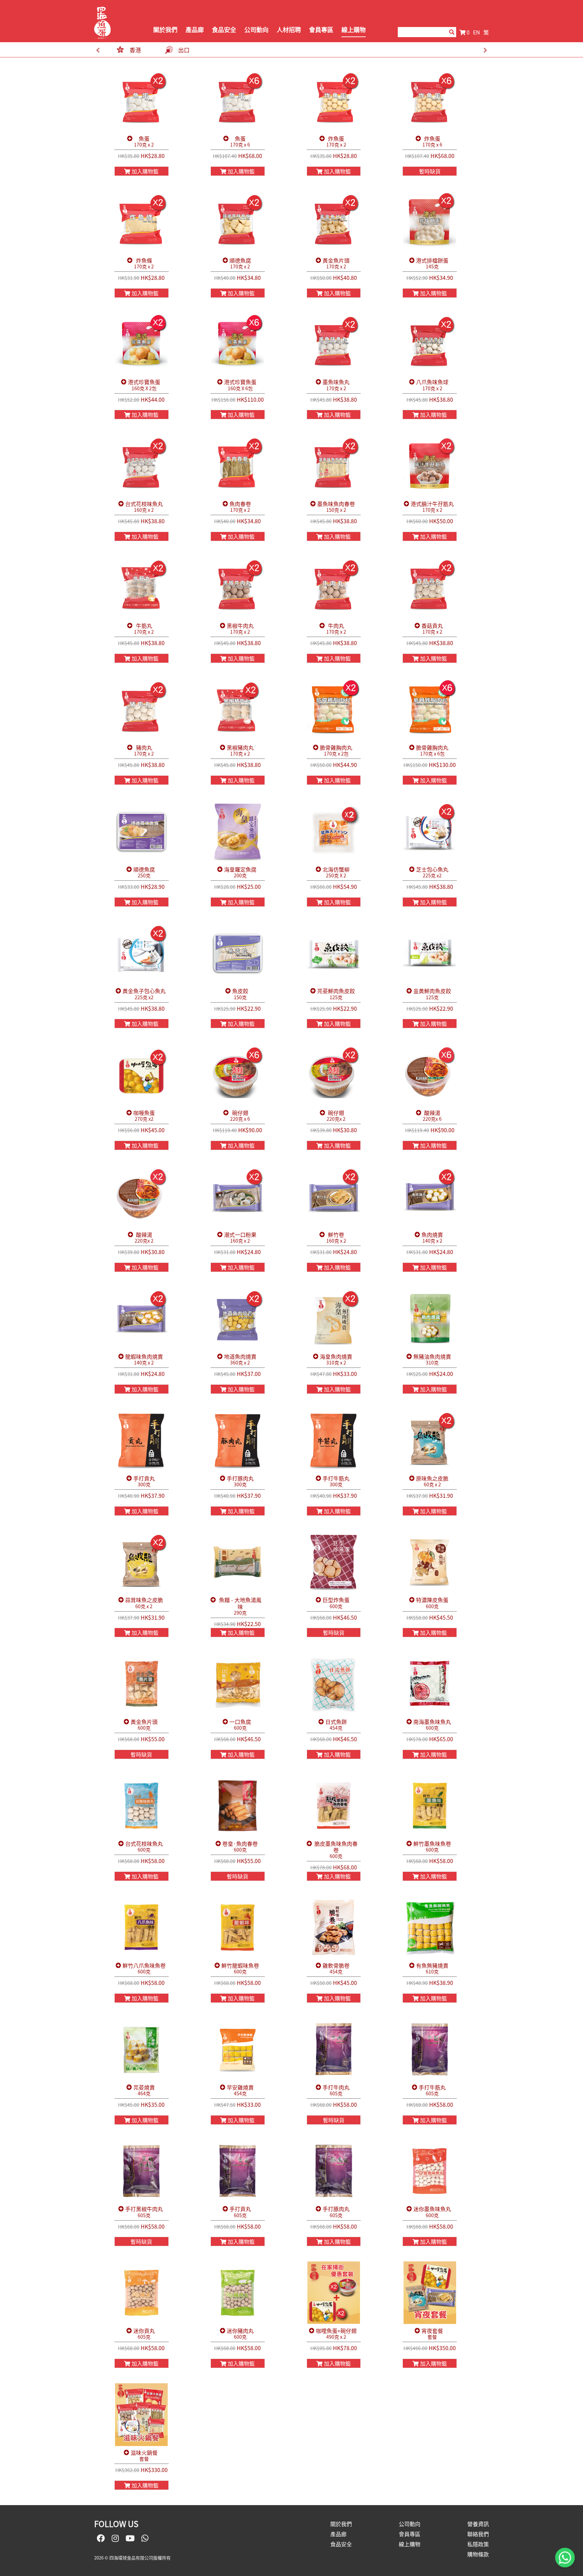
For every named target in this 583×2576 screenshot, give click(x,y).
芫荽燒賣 (144, 2090)
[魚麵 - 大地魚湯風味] (238, 1562)
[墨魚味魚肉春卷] (334, 466)
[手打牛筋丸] (334, 1440)
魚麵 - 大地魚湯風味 (240, 1606)
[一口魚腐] (238, 1684)
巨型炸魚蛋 (336, 1603)
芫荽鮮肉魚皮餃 (336, 994)
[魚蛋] (142, 101)
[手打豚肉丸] (238, 1440)
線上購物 (354, 30)
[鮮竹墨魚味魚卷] (430, 1806)
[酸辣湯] (430, 1075)
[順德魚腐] (238, 222)
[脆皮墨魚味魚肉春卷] (334, 1806)
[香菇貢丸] (430, 588)
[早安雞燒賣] (238, 2049)
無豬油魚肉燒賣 (432, 1360)
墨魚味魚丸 (336, 385)
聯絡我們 (478, 2534)
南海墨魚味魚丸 (432, 1725)
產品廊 (195, 30)
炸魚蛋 (336, 142)
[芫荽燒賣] (142, 2049)
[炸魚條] (142, 222)
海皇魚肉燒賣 (336, 1360)
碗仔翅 (240, 1116)
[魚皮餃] (238, 953)
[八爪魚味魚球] (430, 344)
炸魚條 (144, 263)
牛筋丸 (144, 629)
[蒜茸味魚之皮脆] (142, 1562)
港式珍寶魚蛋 (144, 385)
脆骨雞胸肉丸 (336, 751)
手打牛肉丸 (336, 2090)
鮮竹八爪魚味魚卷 (144, 1969)
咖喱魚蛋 (144, 1116)
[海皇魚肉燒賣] (334, 1319)
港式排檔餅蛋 (432, 263)
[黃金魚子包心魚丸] (142, 953)
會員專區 (321, 30)
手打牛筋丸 (336, 1481)
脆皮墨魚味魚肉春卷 (336, 1850)
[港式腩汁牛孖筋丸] (430, 466)
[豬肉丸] (142, 710)
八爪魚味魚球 (432, 385)
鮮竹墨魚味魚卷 (432, 1847)
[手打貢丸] (142, 1440)
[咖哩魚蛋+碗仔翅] (334, 2293)
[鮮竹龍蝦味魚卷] (238, 1928)
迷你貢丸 (144, 2334)
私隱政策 (478, 2544)
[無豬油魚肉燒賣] (430, 1319)
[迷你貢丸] (142, 2293)
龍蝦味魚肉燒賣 (144, 1360)
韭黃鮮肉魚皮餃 (432, 994)
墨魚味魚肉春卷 (336, 507)
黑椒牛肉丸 (240, 629)
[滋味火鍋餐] (142, 2415)
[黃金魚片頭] (334, 222)
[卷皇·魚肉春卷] (238, 1806)
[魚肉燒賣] (430, 1197)
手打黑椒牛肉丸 (144, 2212)
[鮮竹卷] (334, 1197)
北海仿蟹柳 (336, 872)
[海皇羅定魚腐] (238, 831)
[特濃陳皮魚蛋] (430, 1562)
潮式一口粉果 (240, 1238)
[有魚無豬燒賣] (430, 1928)
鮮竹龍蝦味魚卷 (240, 1969)
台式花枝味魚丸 (144, 507)
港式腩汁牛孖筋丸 (432, 507)
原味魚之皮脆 (432, 1481)
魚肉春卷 (240, 507)
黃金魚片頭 (336, 263)
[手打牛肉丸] (334, 2049)
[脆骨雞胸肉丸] (334, 710)
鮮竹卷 (336, 1238)
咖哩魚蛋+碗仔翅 (336, 2334)
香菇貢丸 (432, 629)
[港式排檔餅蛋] (430, 222)
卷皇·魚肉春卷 (240, 1847)
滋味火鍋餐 (144, 2456)
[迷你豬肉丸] (238, 2293)
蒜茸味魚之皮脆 (144, 1603)
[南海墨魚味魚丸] (430, 1684)
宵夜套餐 (432, 2334)
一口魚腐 (240, 1725)
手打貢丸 (144, 1481)
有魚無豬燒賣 (432, 1969)
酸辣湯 (432, 1116)
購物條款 (478, 2554)
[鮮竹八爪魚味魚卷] (142, 1928)
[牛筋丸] (142, 588)
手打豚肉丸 (240, 1481)
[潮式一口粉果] (238, 1197)
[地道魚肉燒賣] (238, 1319)
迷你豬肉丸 (240, 2334)
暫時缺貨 (430, 171)
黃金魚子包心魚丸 (144, 994)
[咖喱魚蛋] (142, 1075)
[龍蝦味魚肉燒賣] (142, 1319)
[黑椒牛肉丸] (238, 588)
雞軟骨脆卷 (336, 1969)
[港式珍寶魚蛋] (142, 344)
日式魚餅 (336, 1725)
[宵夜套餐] (430, 2293)
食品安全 (224, 30)
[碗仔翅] (238, 1075)
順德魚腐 (240, 263)
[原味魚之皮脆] (430, 1440)
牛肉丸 (336, 629)
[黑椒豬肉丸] (238, 710)
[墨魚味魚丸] (334, 344)
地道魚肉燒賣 (240, 1360)
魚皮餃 (240, 994)
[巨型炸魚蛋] (334, 1562)
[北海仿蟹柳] (334, 831)
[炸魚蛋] (334, 101)
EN (477, 32)
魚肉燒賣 (432, 1238)
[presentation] (98, 50)
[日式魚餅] (334, 1684)
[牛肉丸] (334, 588)
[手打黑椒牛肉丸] (142, 2171)
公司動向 (256, 30)
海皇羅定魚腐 (240, 872)
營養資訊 (478, 2524)
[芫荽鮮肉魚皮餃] (334, 953)
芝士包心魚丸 (432, 872)
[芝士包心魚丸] (430, 831)
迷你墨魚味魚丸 (432, 2212)
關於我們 (165, 30)
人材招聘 (289, 30)
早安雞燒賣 (240, 2090)
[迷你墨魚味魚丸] (430, 2171)
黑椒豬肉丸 (240, 751)
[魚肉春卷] (238, 466)
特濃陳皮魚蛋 (432, 1603)
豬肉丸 (144, 751)
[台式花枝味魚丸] (142, 466)
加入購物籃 (144, 171)
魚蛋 (144, 142)
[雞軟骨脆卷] (334, 1928)
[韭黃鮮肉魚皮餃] (430, 953)
